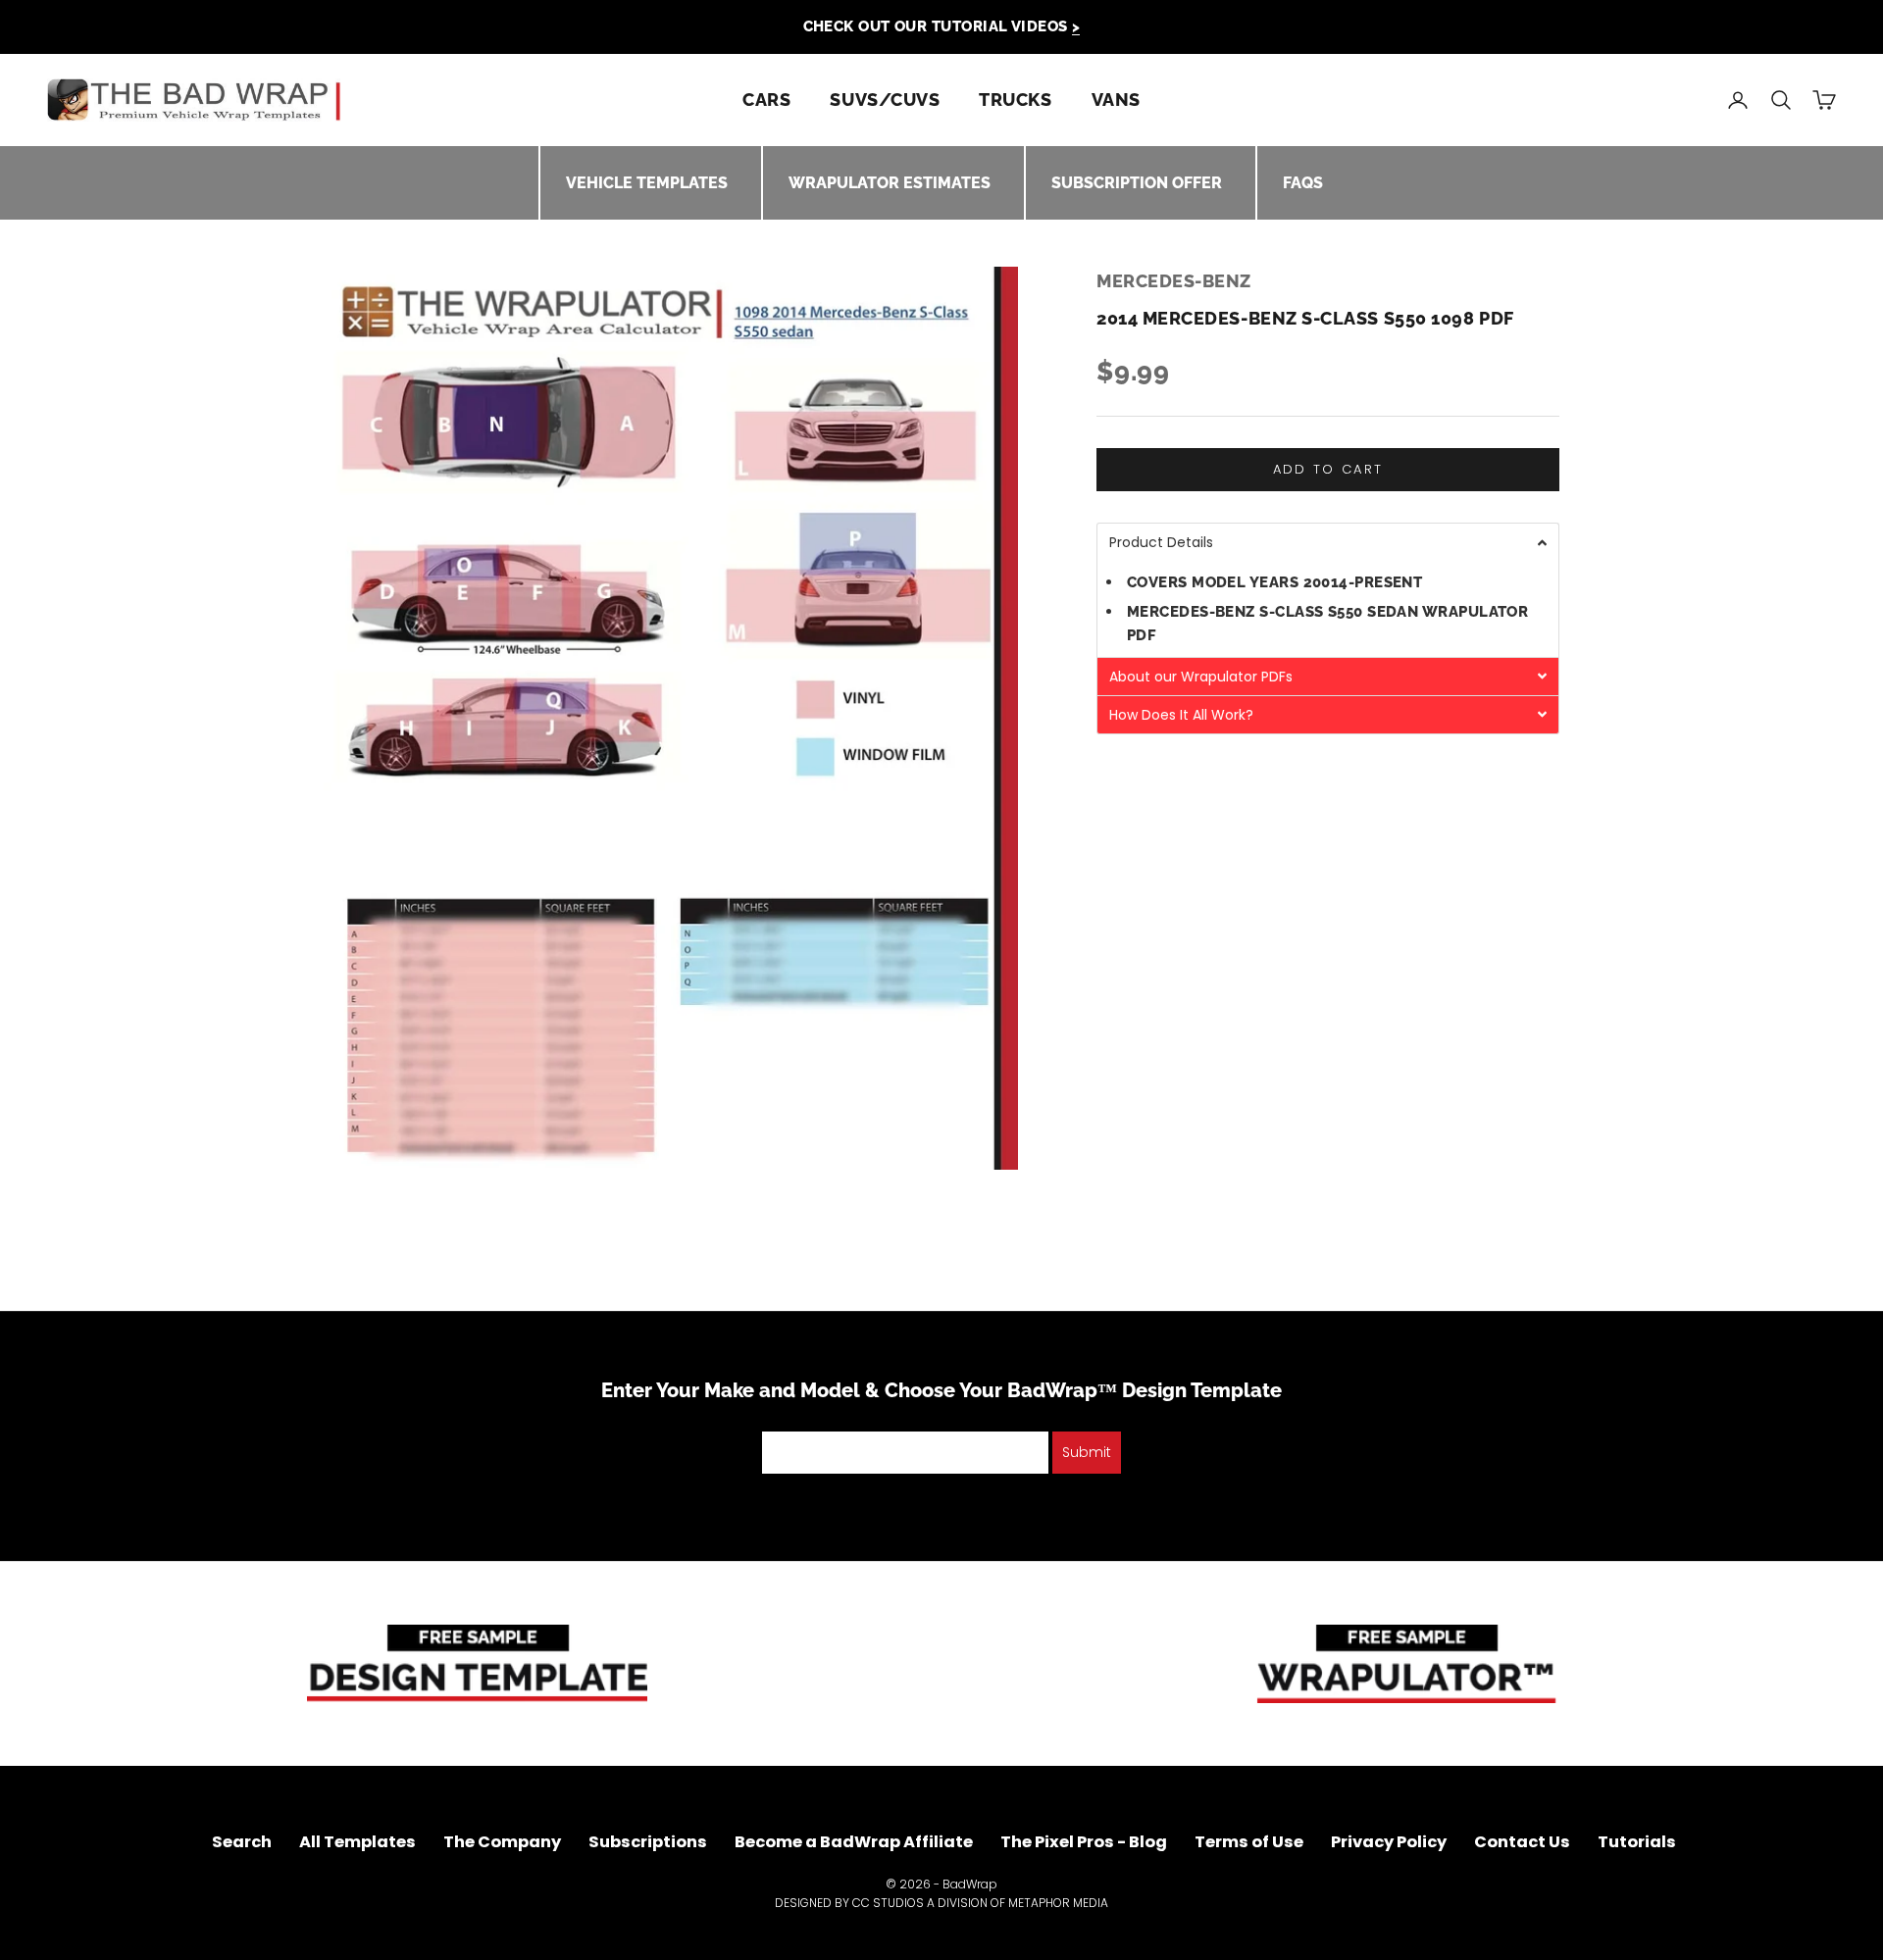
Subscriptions (648, 1842)
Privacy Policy (1389, 1842)
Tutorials (1637, 1842)
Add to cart (1328, 470)
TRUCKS (1015, 100)
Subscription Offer (1137, 183)
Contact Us (1522, 1842)
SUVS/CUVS (885, 100)
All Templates (357, 1842)
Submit (1087, 1452)
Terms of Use (1249, 1842)
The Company (502, 1842)
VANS (1116, 100)
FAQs (1303, 183)
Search (242, 1842)
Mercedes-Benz (1174, 281)
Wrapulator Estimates (890, 183)
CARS (766, 100)
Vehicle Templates (647, 183)
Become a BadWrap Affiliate (854, 1842)
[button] (1328, 543)
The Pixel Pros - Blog (1084, 1842)
